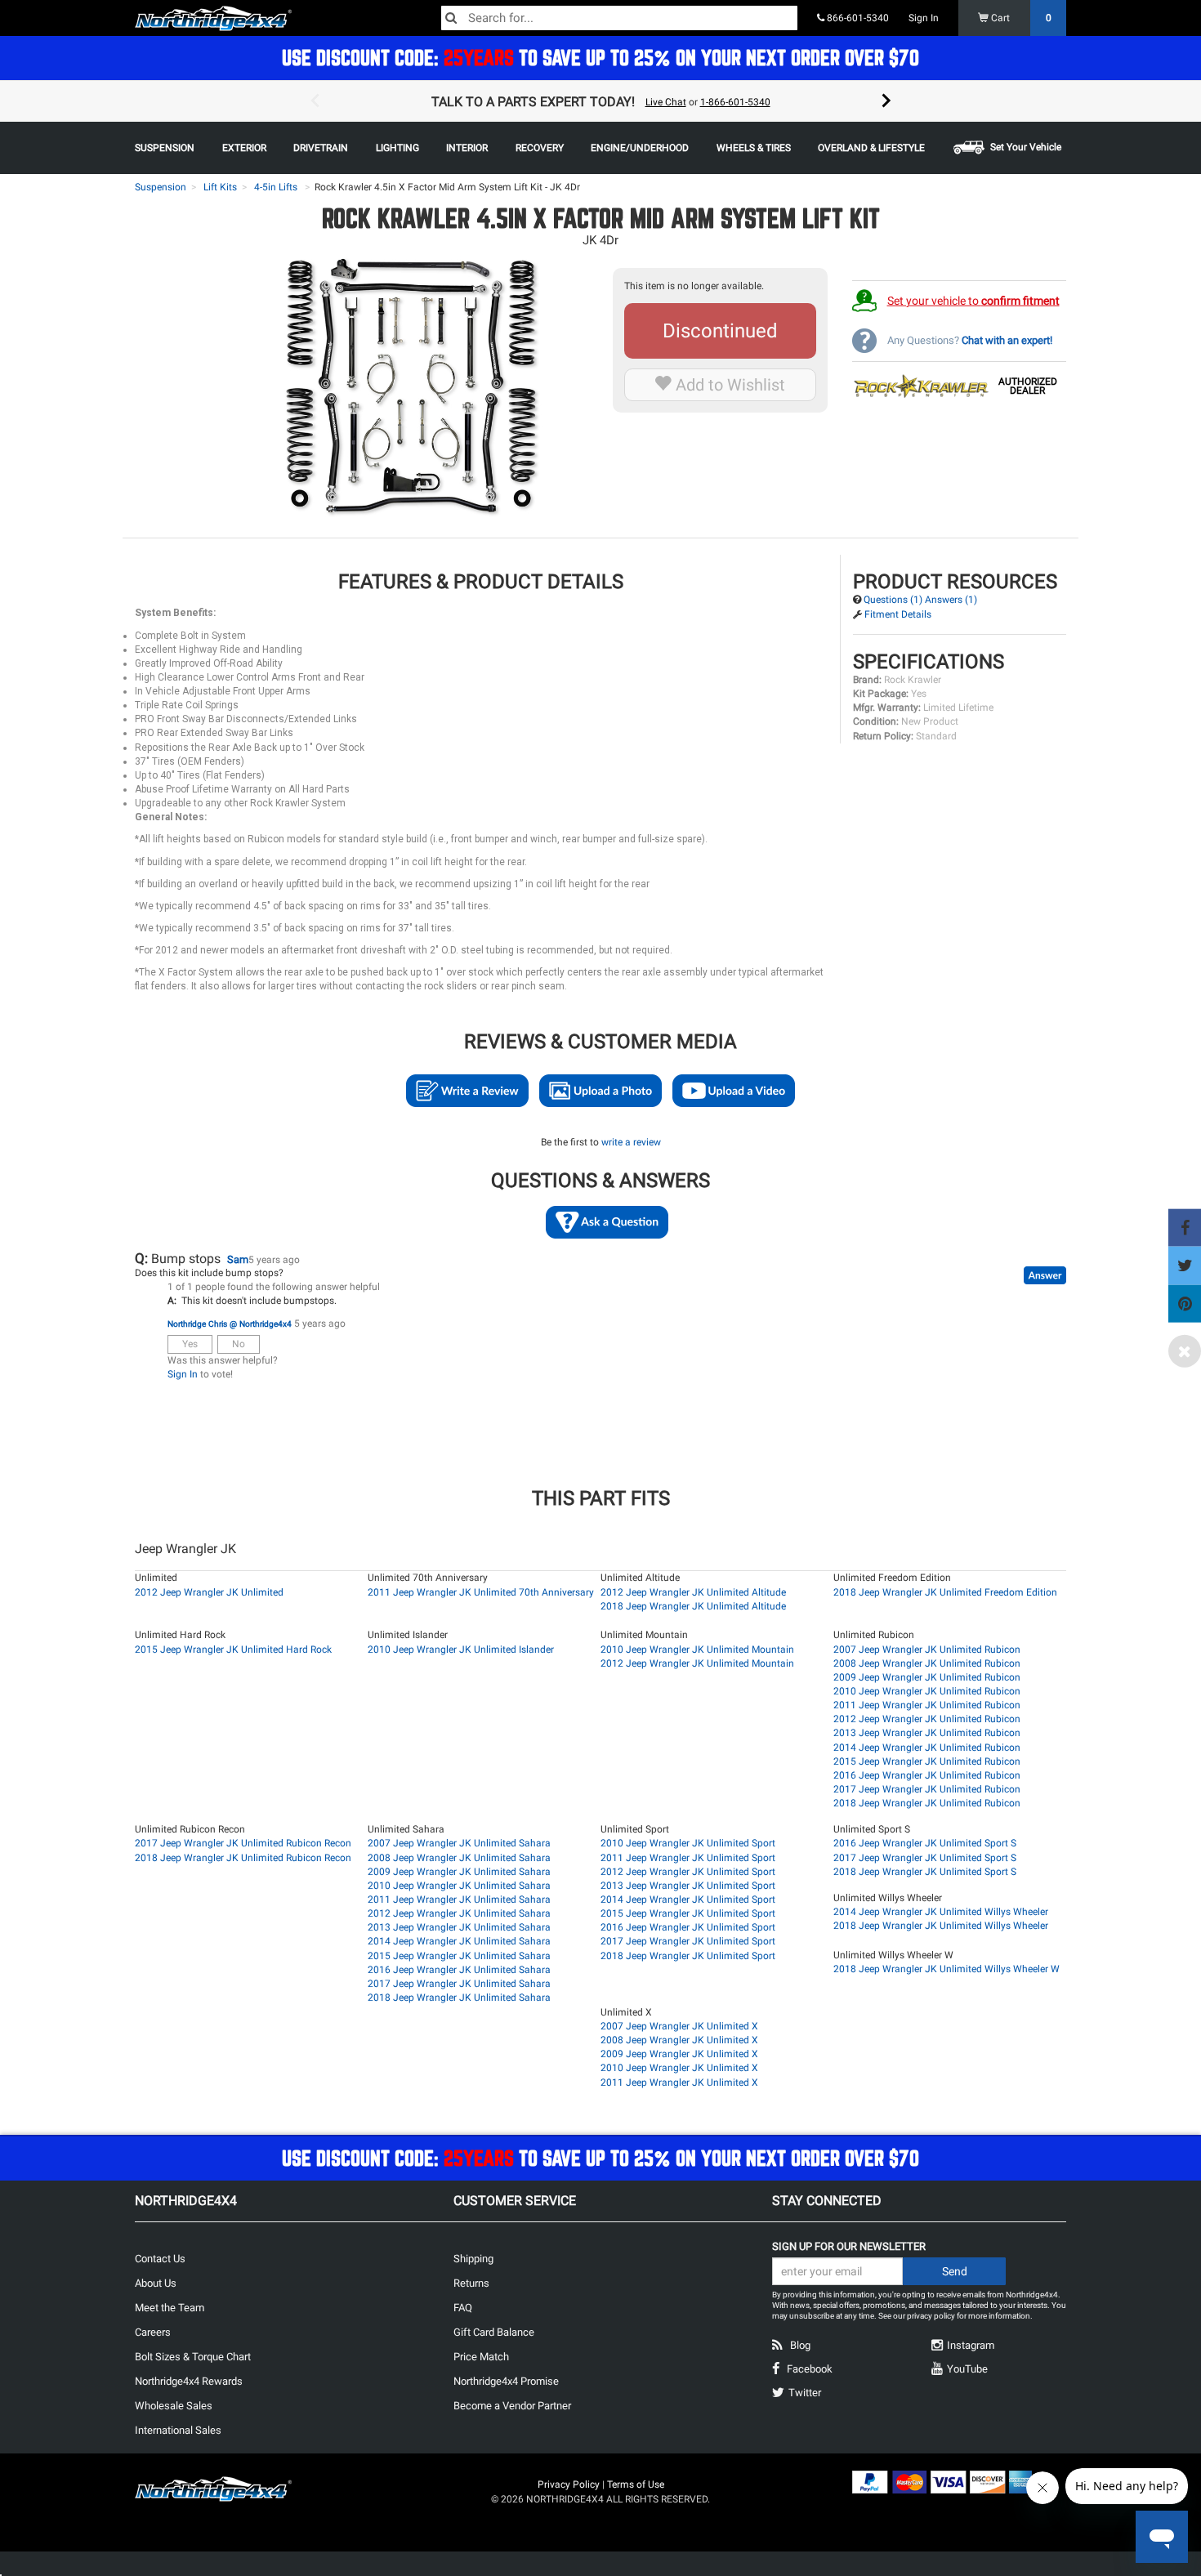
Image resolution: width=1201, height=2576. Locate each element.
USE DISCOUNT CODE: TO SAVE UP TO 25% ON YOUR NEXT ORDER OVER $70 (600, 58)
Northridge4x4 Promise (506, 2381)
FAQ (463, 2308)
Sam (238, 1259)
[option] (600, 101)
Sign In (924, 18)
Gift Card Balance (494, 2332)
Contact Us (160, 2259)
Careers (153, 2332)
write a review (631, 1142)
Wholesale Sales (174, 2406)
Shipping (473, 2259)
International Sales (178, 2430)
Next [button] (886, 101)
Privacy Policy (569, 2484)
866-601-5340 (857, 18)
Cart (1020, 18)
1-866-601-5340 (735, 102)
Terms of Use (636, 2484)
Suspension (161, 187)
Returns (471, 2283)
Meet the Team (170, 2308)
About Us (156, 2283)
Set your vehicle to (973, 301)
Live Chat (666, 102)
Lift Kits (220, 187)
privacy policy (931, 2316)
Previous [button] (315, 101)
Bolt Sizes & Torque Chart (193, 2357)
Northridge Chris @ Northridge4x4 (230, 1324)
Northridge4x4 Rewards (189, 2381)
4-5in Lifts (276, 187)
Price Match (481, 2357)
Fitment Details (898, 614)
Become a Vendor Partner (512, 2406)
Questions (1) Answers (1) (920, 600)
